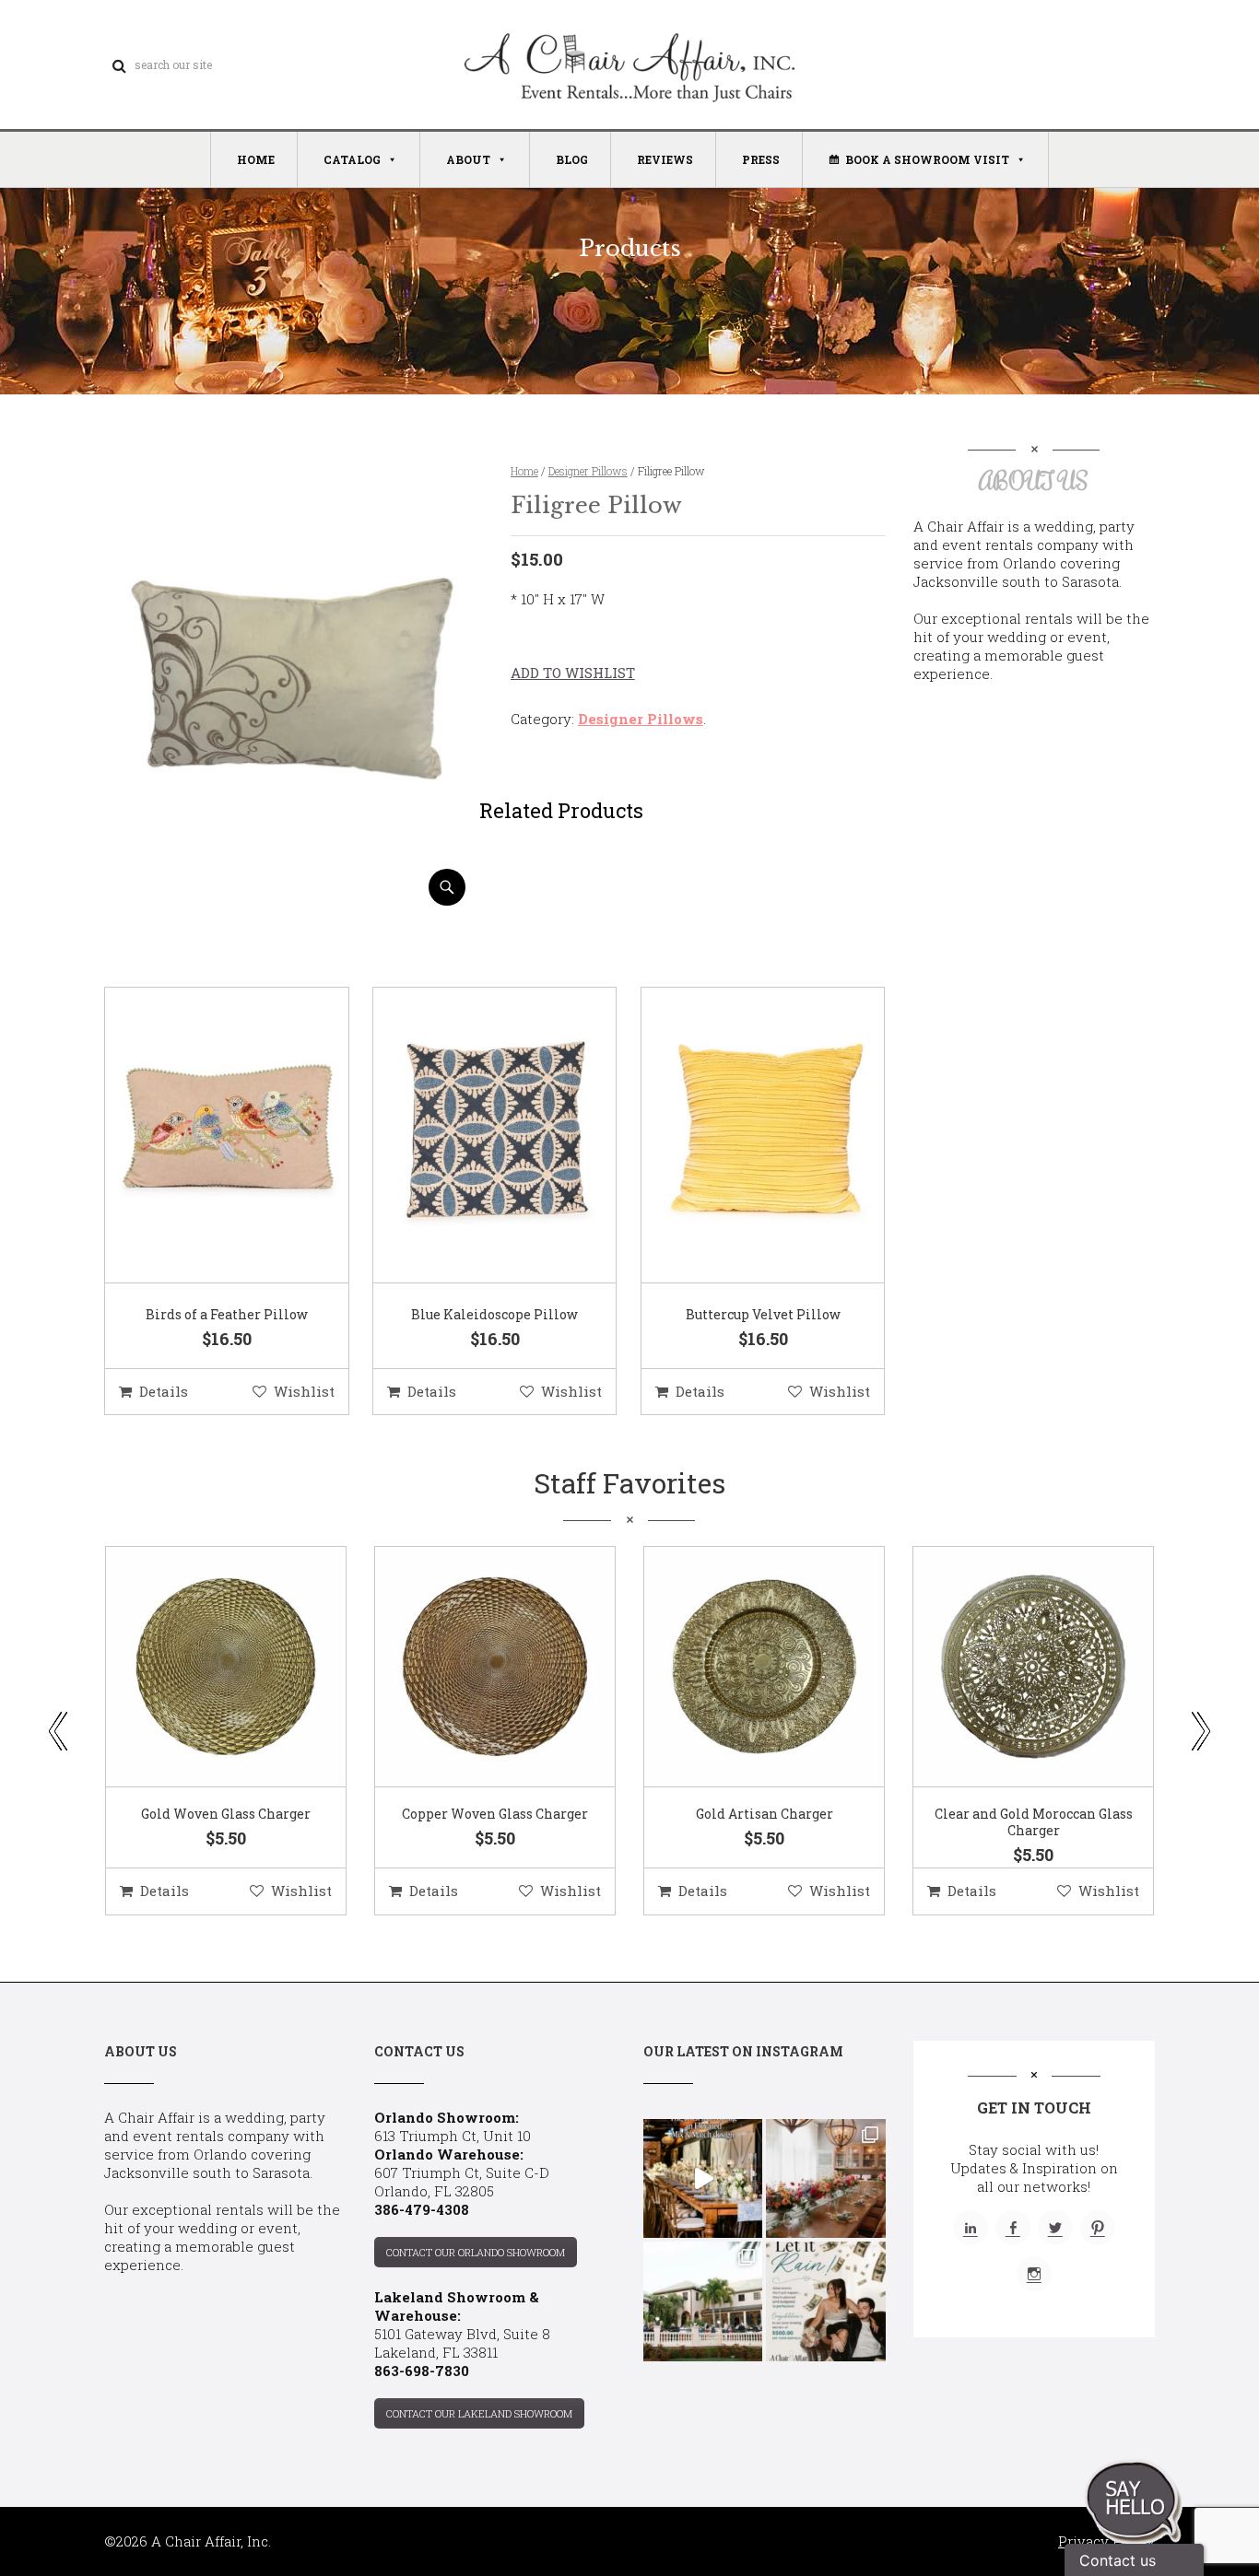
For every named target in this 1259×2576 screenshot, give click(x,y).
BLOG (572, 159)
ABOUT (468, 159)
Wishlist (304, 1391)
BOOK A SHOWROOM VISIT (927, 159)
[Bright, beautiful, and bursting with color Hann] (825, 2178)
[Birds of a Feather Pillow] (204, 1136)
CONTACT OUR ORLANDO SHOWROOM (476, 2252)
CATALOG (352, 159)
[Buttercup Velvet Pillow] (740, 1136)
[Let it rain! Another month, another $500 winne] (825, 2301)
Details (164, 1391)
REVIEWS (665, 159)
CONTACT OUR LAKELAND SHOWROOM (479, 2413)
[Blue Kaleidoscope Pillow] (472, 1136)
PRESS (761, 159)
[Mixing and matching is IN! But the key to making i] (703, 2178)
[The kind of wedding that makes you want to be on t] (703, 2301)
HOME (256, 159)
